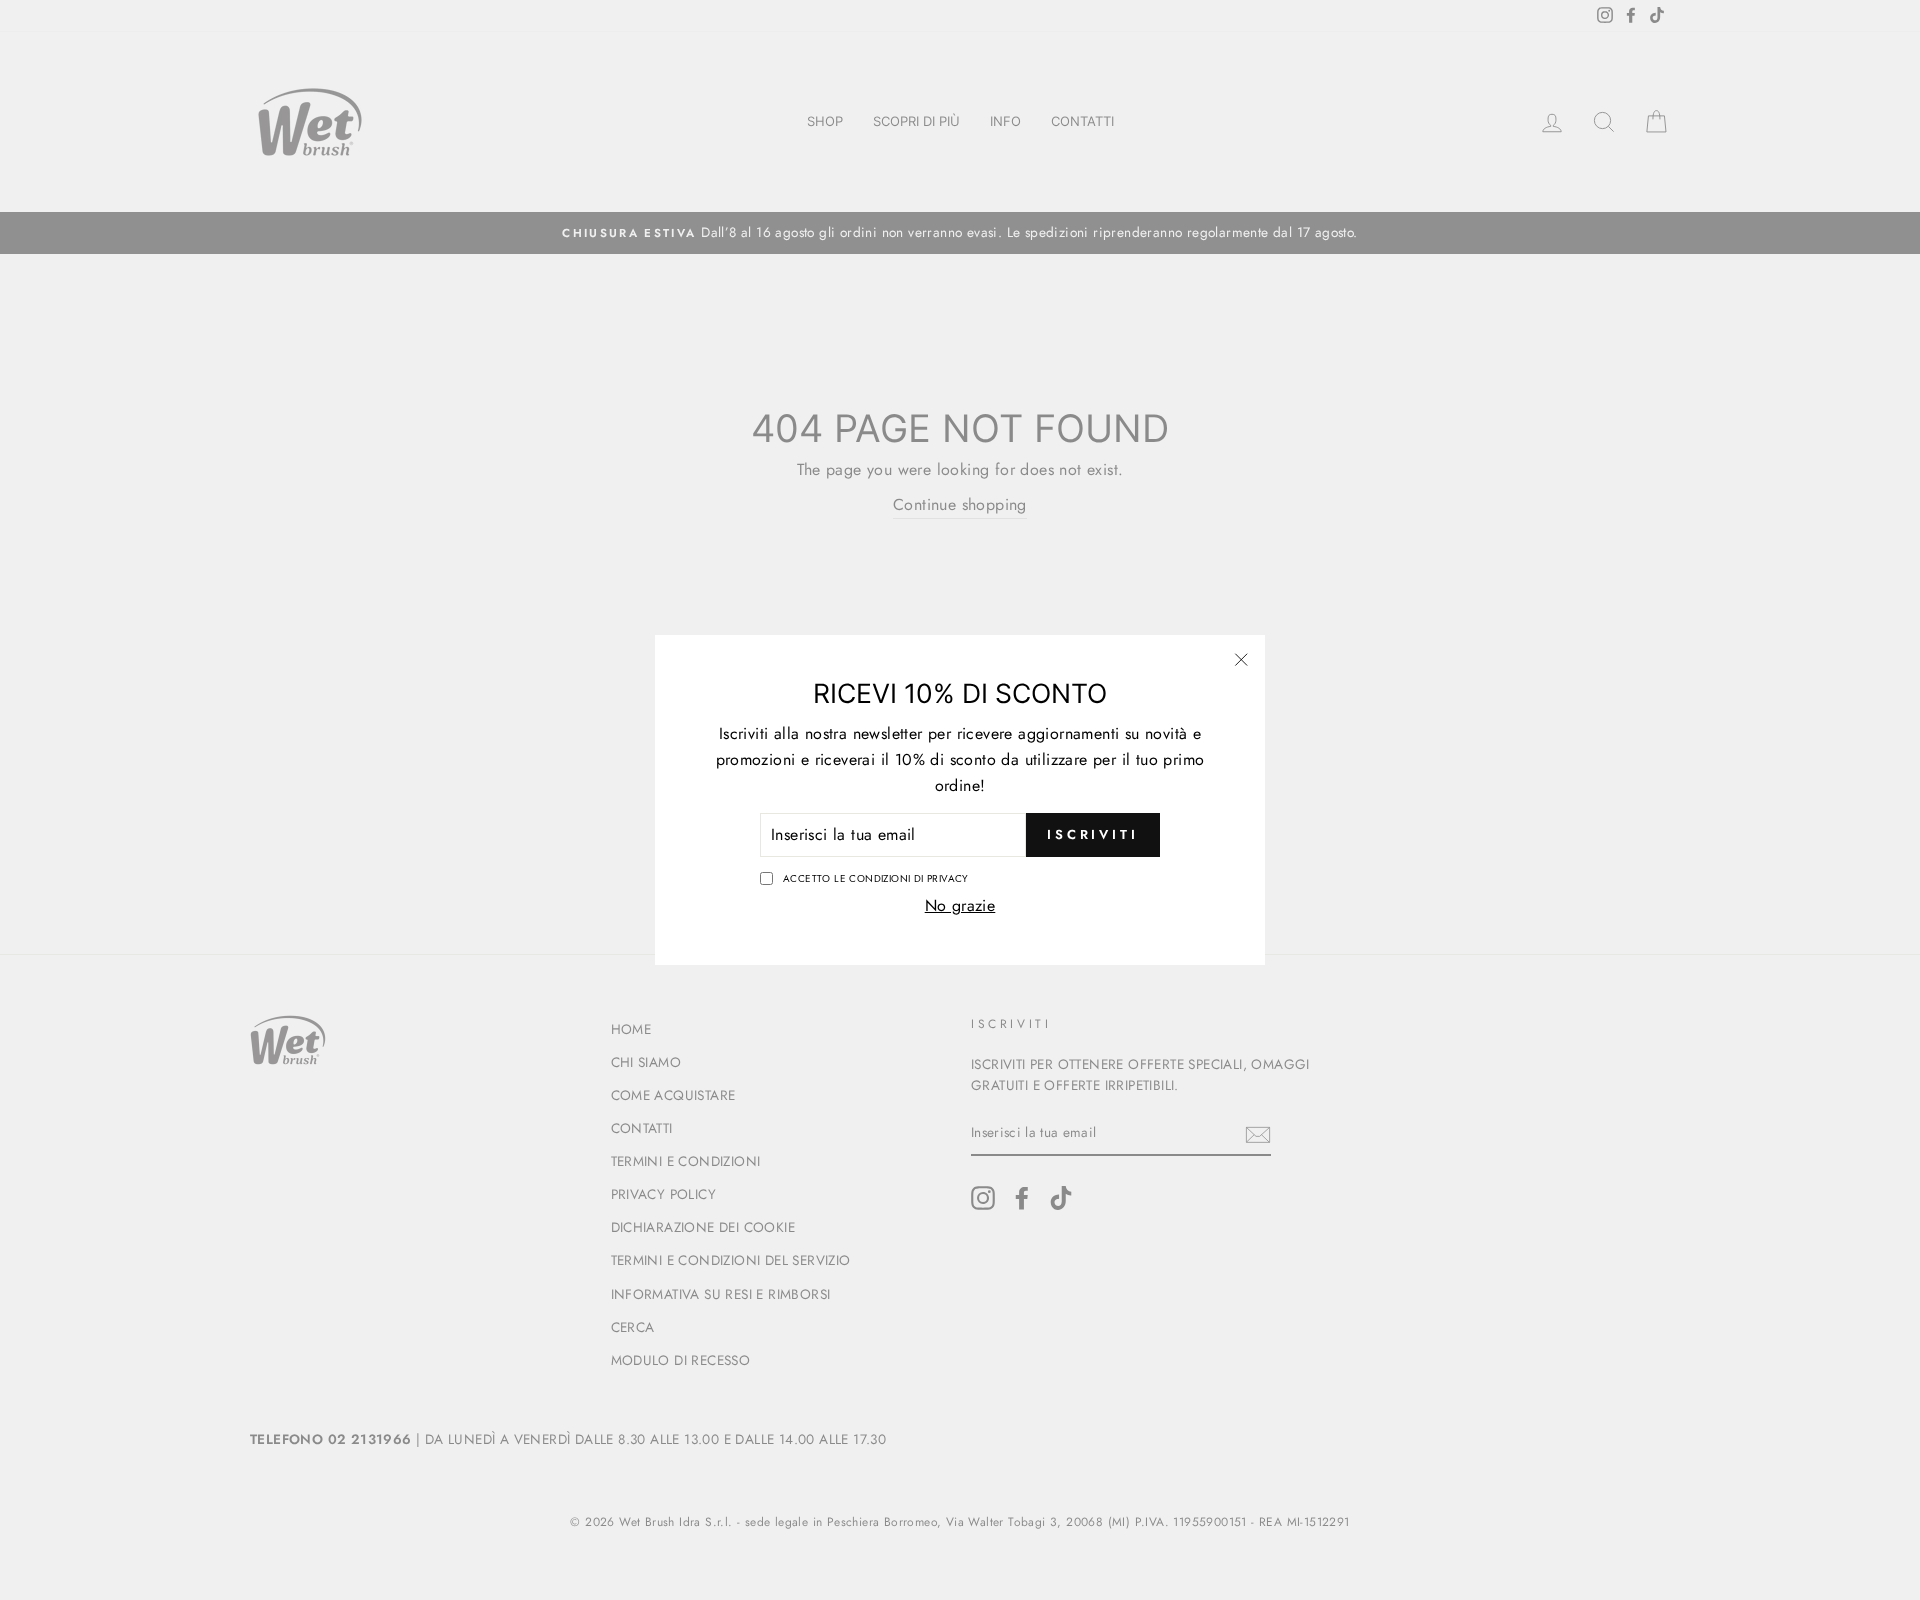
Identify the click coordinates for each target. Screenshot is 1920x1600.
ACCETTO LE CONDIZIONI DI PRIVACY (876, 878)
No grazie (960, 905)
